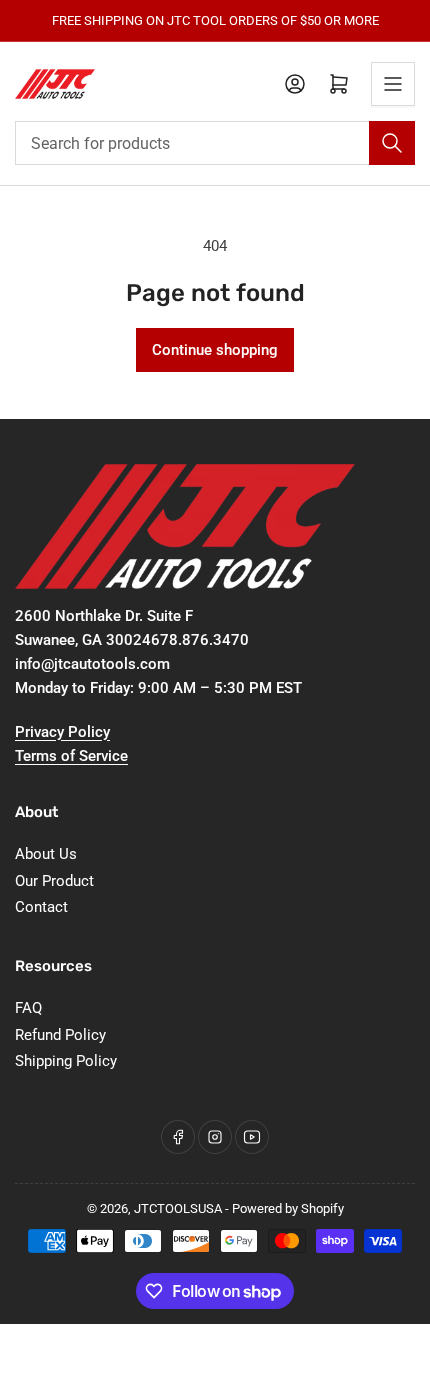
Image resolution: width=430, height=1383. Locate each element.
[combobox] (215, 143)
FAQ (28, 1008)
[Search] (392, 143)
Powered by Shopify (288, 1208)
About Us (46, 854)
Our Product (54, 881)
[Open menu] (393, 84)
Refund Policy (60, 1035)
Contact (41, 907)
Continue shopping (215, 350)
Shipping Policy (66, 1061)
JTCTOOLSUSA (178, 1208)
